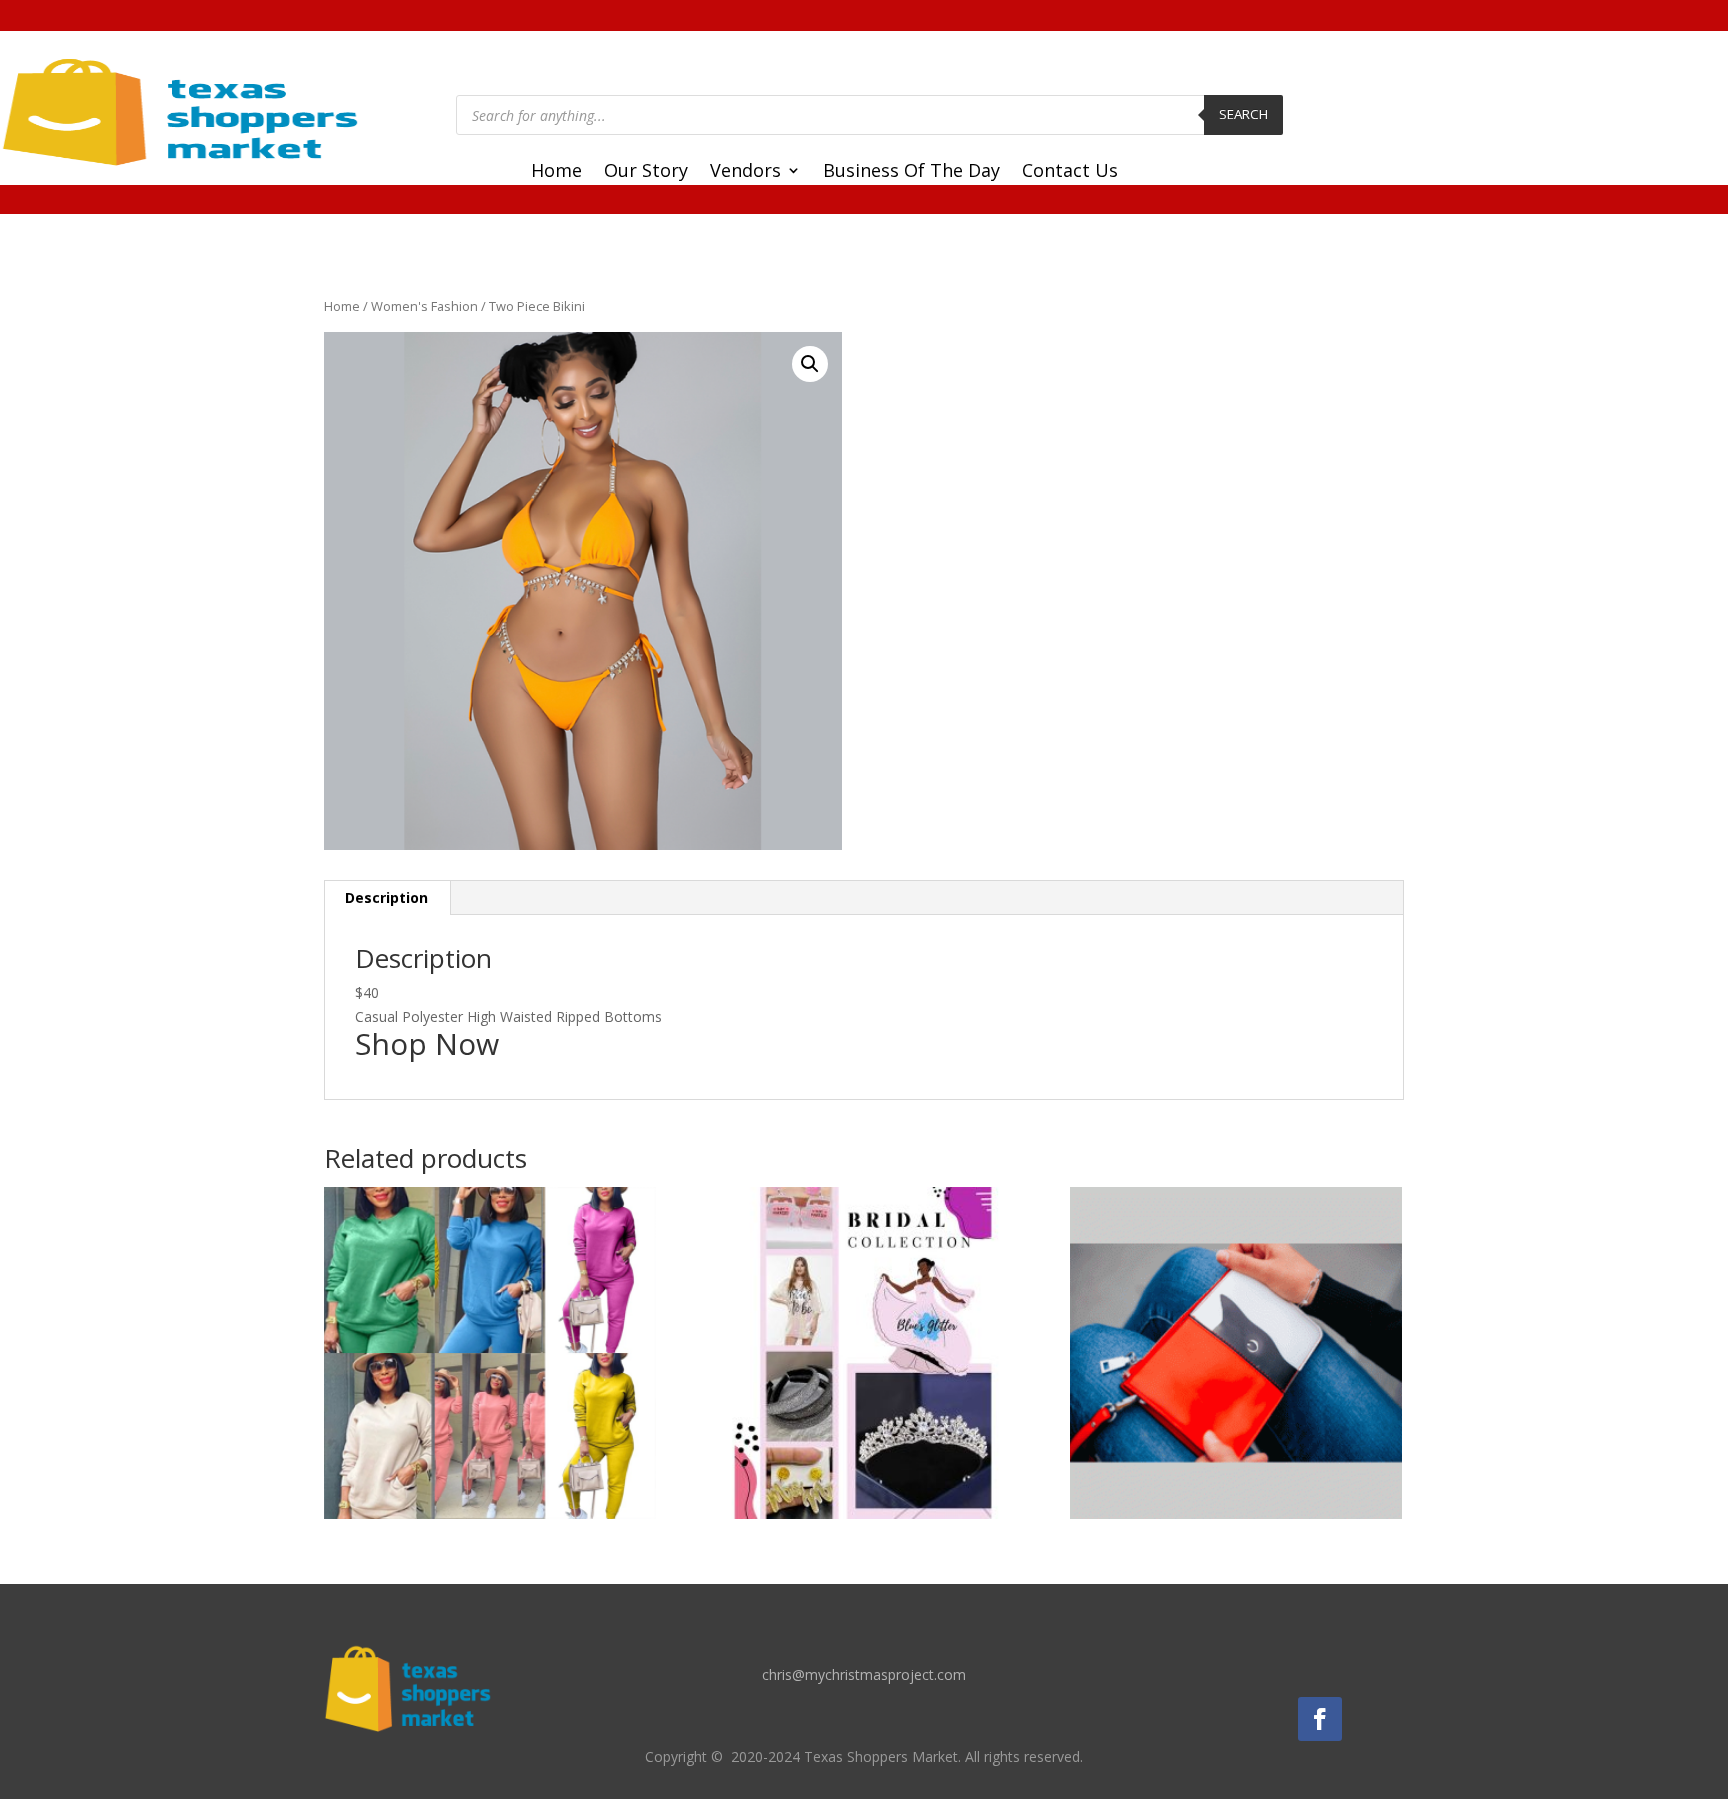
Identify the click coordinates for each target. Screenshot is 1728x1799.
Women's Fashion (424, 306)
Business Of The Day (911, 172)
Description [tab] (386, 897)
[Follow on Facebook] (1320, 1719)
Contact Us (1070, 172)
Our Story (646, 172)
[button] (810, 364)
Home (556, 172)
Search (1243, 114)
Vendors (745, 172)
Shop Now (427, 1043)
